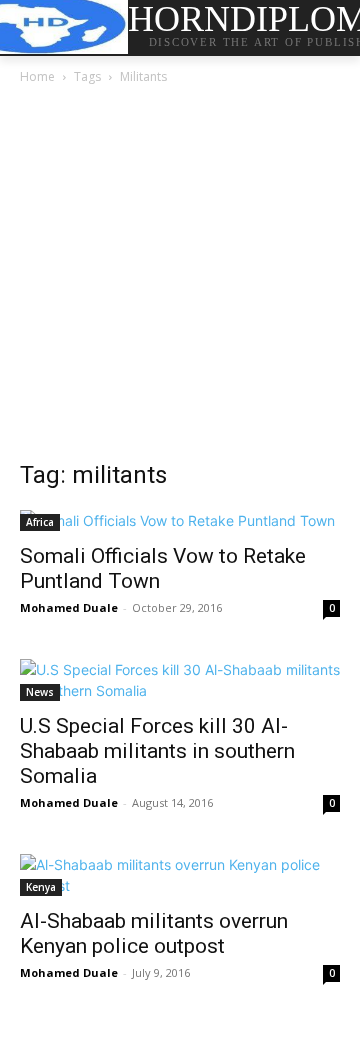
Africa (40, 522)
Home (37, 76)
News (40, 692)
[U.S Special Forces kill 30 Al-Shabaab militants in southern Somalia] (180, 680)
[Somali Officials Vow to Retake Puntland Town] (180, 520)
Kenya (41, 887)
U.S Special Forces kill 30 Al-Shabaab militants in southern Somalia (157, 751)
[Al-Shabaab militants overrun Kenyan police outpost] (180, 875)
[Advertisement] (180, 278)
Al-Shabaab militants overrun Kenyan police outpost (154, 933)
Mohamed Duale (69, 607)
